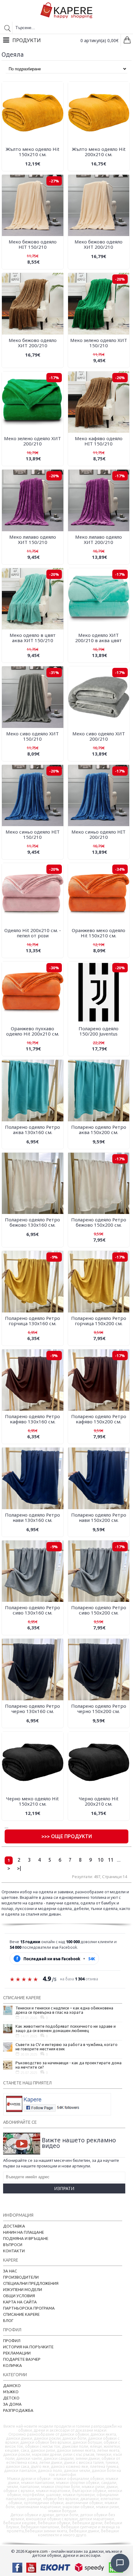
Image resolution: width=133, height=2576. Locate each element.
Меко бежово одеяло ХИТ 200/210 (99, 244)
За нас (10, 2271)
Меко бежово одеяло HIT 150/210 (33, 244)
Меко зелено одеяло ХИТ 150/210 (99, 343)
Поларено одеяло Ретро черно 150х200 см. (99, 1709)
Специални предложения (31, 2283)
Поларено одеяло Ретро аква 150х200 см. (99, 1130)
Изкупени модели (23, 2289)
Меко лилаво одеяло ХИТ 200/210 (99, 539)
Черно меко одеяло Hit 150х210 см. (32, 1801)
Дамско (12, 2385)
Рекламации (17, 2353)
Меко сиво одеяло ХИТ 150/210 (32, 736)
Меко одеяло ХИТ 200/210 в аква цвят (99, 638)
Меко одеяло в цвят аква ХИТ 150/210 (33, 638)
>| (19, 1868)
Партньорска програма (29, 2308)
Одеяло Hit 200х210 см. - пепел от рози (33, 933)
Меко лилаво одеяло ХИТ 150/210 (33, 539)
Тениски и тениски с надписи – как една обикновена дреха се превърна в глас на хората (64, 2010)
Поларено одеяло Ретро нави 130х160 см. (32, 1517)
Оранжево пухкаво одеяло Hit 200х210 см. (33, 1031)
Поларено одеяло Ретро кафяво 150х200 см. (99, 1419)
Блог (8, 2320)
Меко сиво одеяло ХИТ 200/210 (99, 736)
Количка (13, 2365)
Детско (11, 2398)
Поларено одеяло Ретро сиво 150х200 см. (99, 1610)
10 (101, 1860)
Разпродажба (18, 2410)
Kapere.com (36, 2551)
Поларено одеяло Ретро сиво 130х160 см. (32, 1610)
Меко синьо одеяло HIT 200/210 (99, 834)
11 (111, 1860)
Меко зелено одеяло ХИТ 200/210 (32, 441)
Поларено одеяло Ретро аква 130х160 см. (32, 1130)
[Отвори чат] (120, 2563)
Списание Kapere (21, 2314)
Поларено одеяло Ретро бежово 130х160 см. (32, 1222)
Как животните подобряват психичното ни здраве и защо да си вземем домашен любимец (66, 2028)
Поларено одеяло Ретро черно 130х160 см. (32, 1709)
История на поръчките (28, 2347)
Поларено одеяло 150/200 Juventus (99, 1031)
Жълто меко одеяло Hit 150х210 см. (32, 152)
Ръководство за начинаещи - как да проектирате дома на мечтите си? (69, 2065)
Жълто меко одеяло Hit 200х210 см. (99, 152)
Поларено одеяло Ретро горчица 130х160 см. (32, 1321)
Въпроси (13, 2245)
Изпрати (64, 2188)
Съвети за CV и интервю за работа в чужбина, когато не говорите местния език (66, 2047)
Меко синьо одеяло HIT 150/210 (33, 834)
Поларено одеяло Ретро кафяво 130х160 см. (32, 1419)
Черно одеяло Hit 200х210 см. (99, 1801)
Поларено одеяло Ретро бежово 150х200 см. (99, 1222)
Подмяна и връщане (26, 2238)
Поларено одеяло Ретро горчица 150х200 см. (99, 1321)
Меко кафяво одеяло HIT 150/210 (99, 441)
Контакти (14, 2251)
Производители (21, 2277)
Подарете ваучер (22, 2359)
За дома (12, 2404)
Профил (12, 2341)
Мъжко (11, 2392)
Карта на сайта (20, 2302)
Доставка (14, 2226)
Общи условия (19, 2296)
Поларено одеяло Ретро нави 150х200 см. (99, 1517)
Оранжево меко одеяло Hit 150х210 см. (99, 933)
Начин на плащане (24, 2232)
